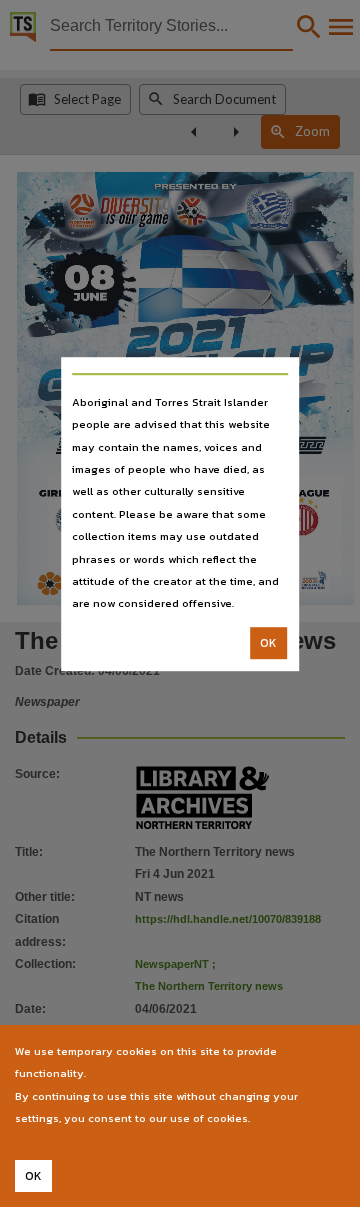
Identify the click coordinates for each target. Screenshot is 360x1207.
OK (268, 643)
